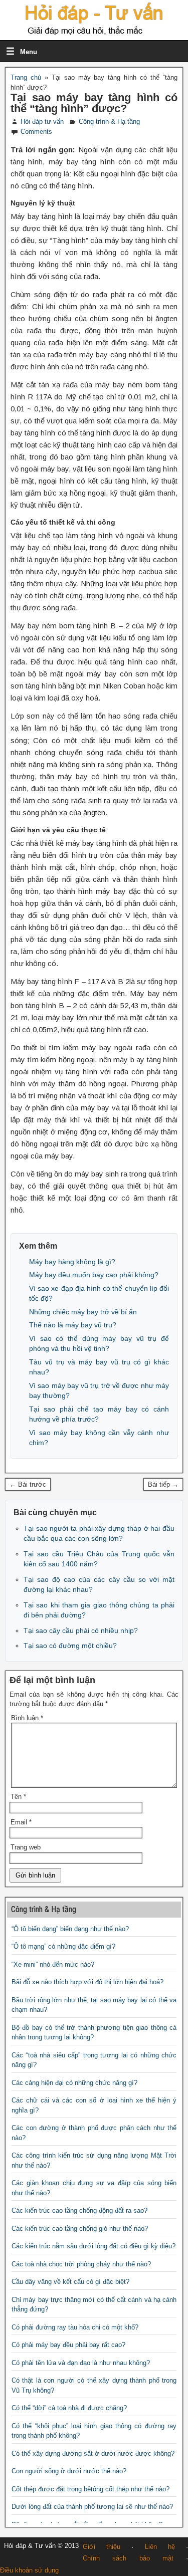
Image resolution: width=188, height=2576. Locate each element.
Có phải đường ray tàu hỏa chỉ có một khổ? (75, 2327)
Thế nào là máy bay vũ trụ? (73, 1325)
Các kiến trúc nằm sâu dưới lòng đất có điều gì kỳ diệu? (93, 2246)
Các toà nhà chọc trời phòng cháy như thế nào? (81, 2264)
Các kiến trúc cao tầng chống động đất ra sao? (79, 2210)
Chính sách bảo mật (128, 2558)
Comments (36, 132)
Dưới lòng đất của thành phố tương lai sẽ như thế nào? (92, 2507)
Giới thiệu (102, 2547)
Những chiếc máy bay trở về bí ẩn (83, 1312)
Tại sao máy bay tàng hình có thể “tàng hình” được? (94, 103)
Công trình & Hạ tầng (109, 122)
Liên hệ (160, 2547)
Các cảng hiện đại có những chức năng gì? (74, 2083)
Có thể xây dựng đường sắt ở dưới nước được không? (93, 2453)
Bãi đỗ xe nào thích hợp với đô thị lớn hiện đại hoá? (87, 1982)
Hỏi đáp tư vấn (42, 122)
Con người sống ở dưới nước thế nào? (69, 2471)
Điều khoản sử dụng (29, 2570)
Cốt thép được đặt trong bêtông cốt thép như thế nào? (90, 2489)
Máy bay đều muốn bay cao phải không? (94, 1275)
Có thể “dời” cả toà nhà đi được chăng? (69, 2408)
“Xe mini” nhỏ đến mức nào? (53, 1964)
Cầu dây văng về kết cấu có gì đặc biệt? (70, 2282)
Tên (18, 1797)
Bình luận (27, 1718)
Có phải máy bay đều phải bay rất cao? (68, 2345)
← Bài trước (28, 1484)
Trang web (26, 1847)
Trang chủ (26, 77)
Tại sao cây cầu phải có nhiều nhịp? (81, 1630)
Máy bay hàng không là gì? (72, 1262)
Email (21, 1822)
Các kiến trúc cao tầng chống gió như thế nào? (80, 2229)
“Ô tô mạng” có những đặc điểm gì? (63, 1946)
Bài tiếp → (163, 1484)
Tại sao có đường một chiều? (70, 1646)
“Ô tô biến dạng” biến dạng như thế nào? (70, 1929)
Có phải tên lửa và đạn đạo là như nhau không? (81, 2363)
